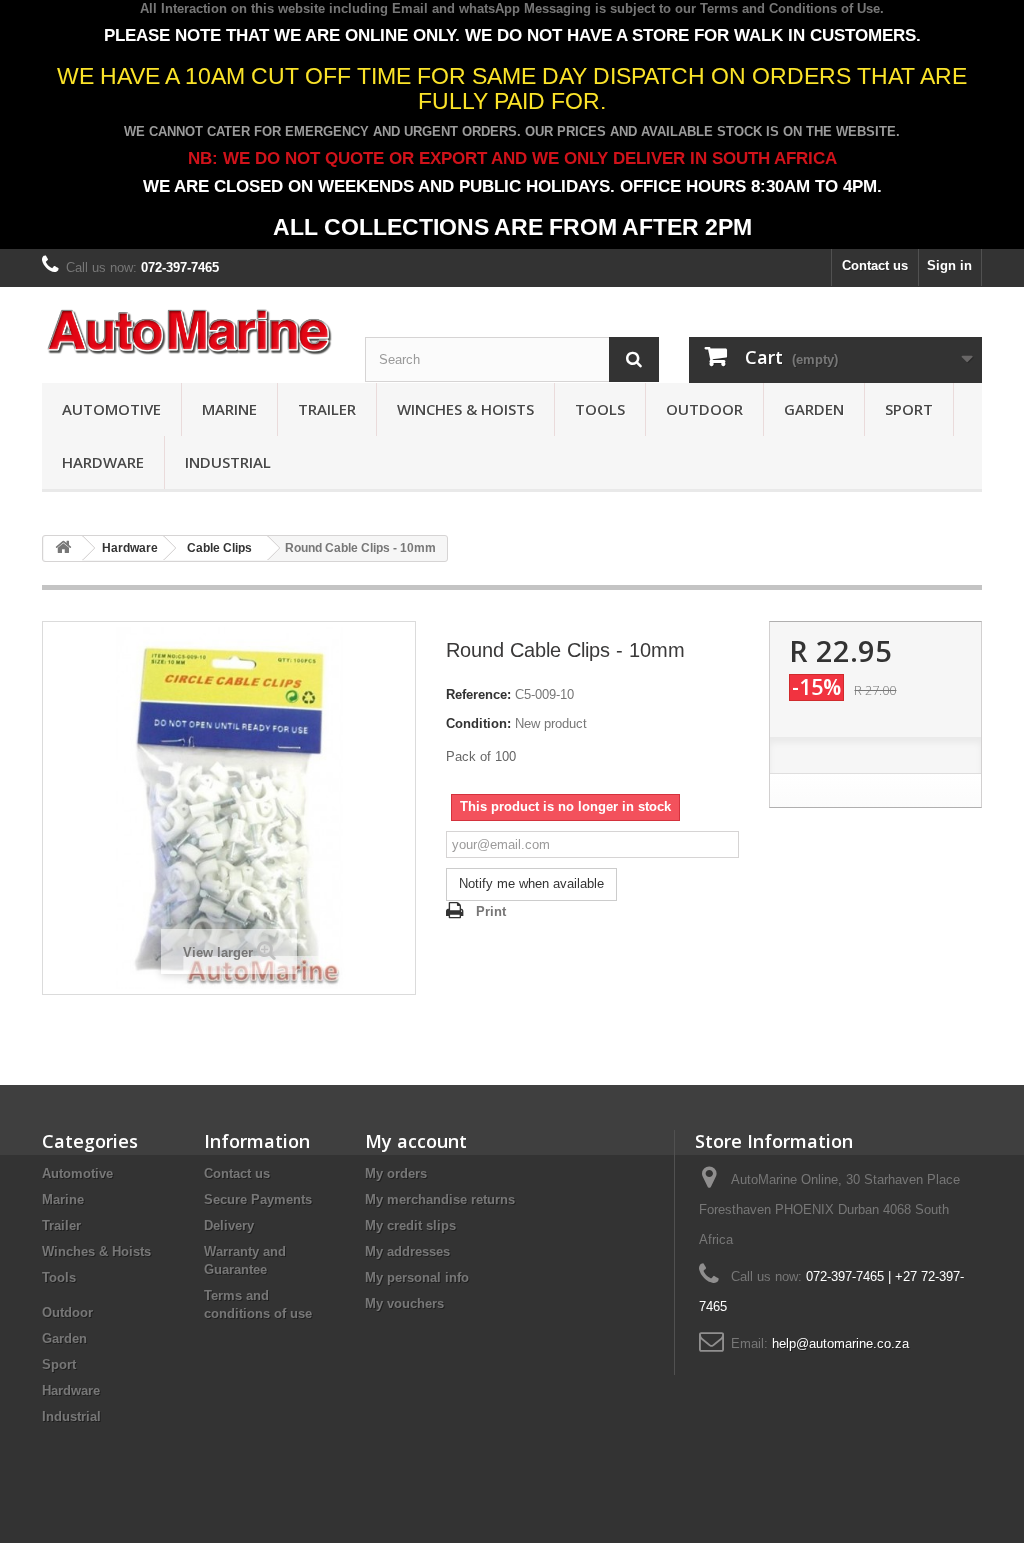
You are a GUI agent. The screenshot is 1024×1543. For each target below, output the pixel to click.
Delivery (229, 1225)
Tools (600, 409)
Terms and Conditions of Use (790, 8)
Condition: (478, 723)
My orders (396, 1173)
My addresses (407, 1251)
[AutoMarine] (188, 332)
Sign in (949, 265)
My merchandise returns (440, 1199)
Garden (814, 409)
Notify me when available (531, 883)
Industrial (228, 462)
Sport (909, 409)
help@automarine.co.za (840, 1343)
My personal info (417, 1277)
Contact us (875, 265)
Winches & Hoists (465, 409)
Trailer (327, 409)
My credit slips (410, 1225)
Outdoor (704, 409)
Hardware (103, 462)
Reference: (478, 694)
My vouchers (404, 1303)
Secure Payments (258, 1199)
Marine (229, 409)
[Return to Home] (63, 548)
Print (491, 911)
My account (416, 1141)
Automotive (111, 409)
